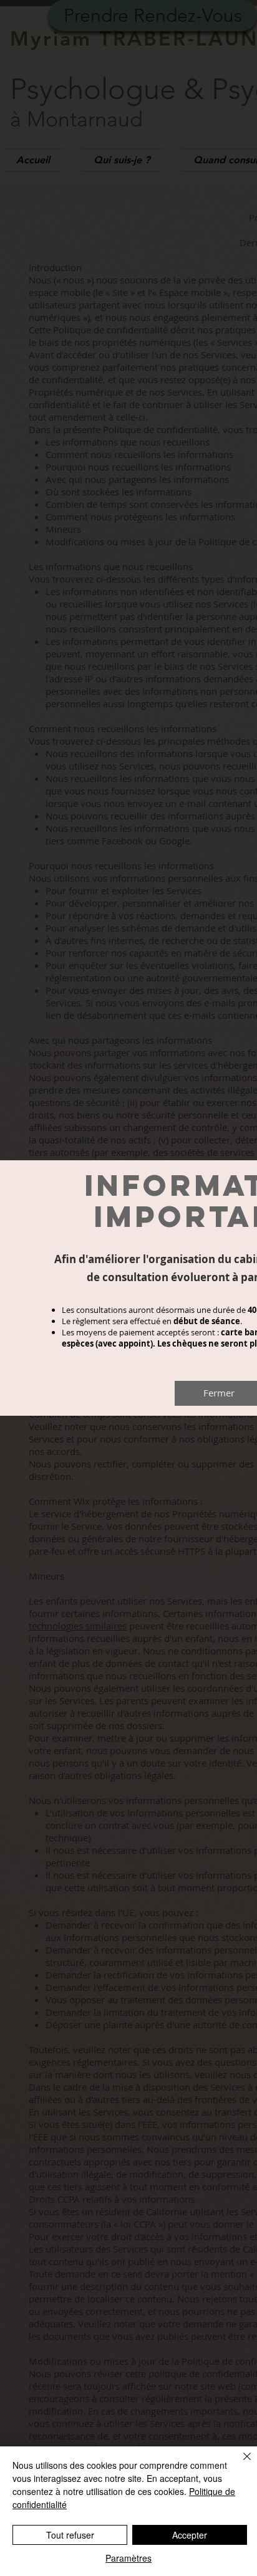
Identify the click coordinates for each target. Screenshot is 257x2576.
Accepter (190, 2535)
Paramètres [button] (128, 2558)
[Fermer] (240, 2464)
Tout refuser (70, 2535)
